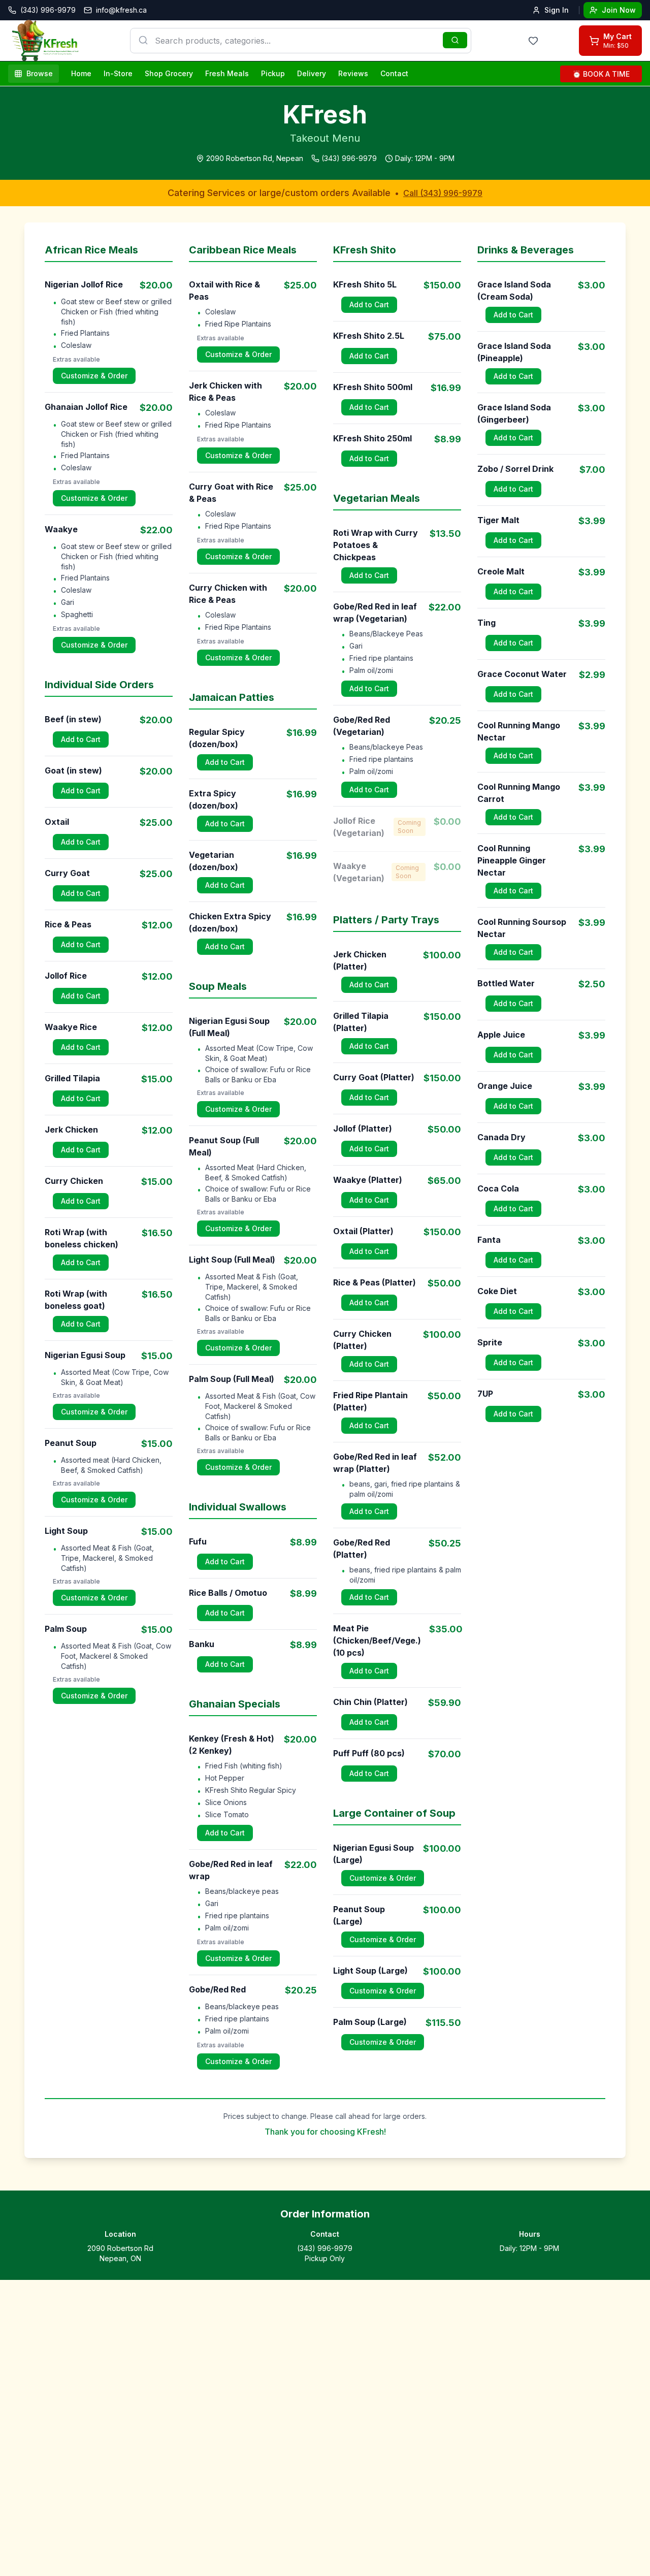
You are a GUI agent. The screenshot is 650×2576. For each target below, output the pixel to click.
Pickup (273, 73)
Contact (394, 73)
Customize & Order (94, 376)
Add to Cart (81, 739)
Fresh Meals (227, 73)
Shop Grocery (169, 73)
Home (81, 73)
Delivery (312, 73)
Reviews (353, 73)
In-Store (118, 73)
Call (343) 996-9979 (443, 193)
